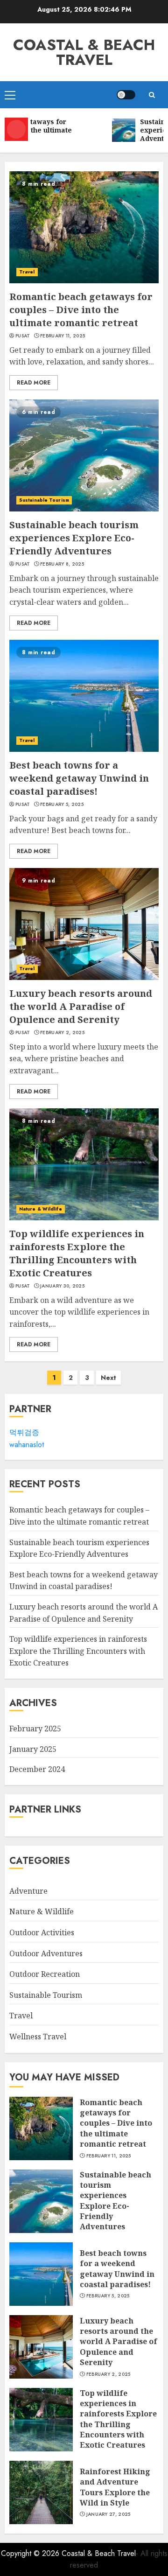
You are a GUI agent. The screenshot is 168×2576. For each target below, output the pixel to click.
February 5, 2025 (62, 805)
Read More (34, 383)
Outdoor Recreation (45, 1974)
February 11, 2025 (63, 336)
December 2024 (37, 1769)
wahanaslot (27, 1445)
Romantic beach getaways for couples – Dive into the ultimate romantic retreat (81, 310)
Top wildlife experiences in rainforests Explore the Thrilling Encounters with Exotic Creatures (77, 1253)
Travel (27, 272)
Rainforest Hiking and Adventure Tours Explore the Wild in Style (115, 2487)
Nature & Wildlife (41, 1209)
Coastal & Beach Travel (84, 52)
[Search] (152, 95)
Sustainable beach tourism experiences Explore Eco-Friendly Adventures (74, 538)
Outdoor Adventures (46, 1953)
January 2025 (33, 1749)
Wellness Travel (38, 2037)
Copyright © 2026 (31, 2553)
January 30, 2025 (62, 1286)
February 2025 (35, 1729)
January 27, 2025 (108, 2514)
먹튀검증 (24, 1432)
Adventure (28, 1891)
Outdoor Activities (42, 1932)
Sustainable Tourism (44, 500)
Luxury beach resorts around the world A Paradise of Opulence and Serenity (81, 1006)
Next (108, 1378)
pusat (23, 336)
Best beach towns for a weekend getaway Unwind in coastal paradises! (79, 778)
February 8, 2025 (62, 564)
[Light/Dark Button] (126, 95)
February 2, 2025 (62, 1033)
